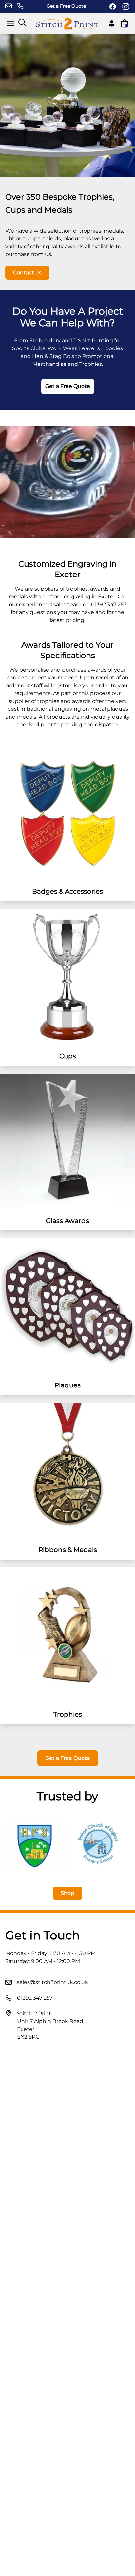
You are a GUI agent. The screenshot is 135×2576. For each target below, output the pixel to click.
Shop (67, 1893)
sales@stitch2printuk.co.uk (53, 1982)
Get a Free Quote (66, 6)
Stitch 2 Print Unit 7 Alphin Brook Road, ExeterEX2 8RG (51, 2025)
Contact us (27, 273)
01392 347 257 (35, 1998)
